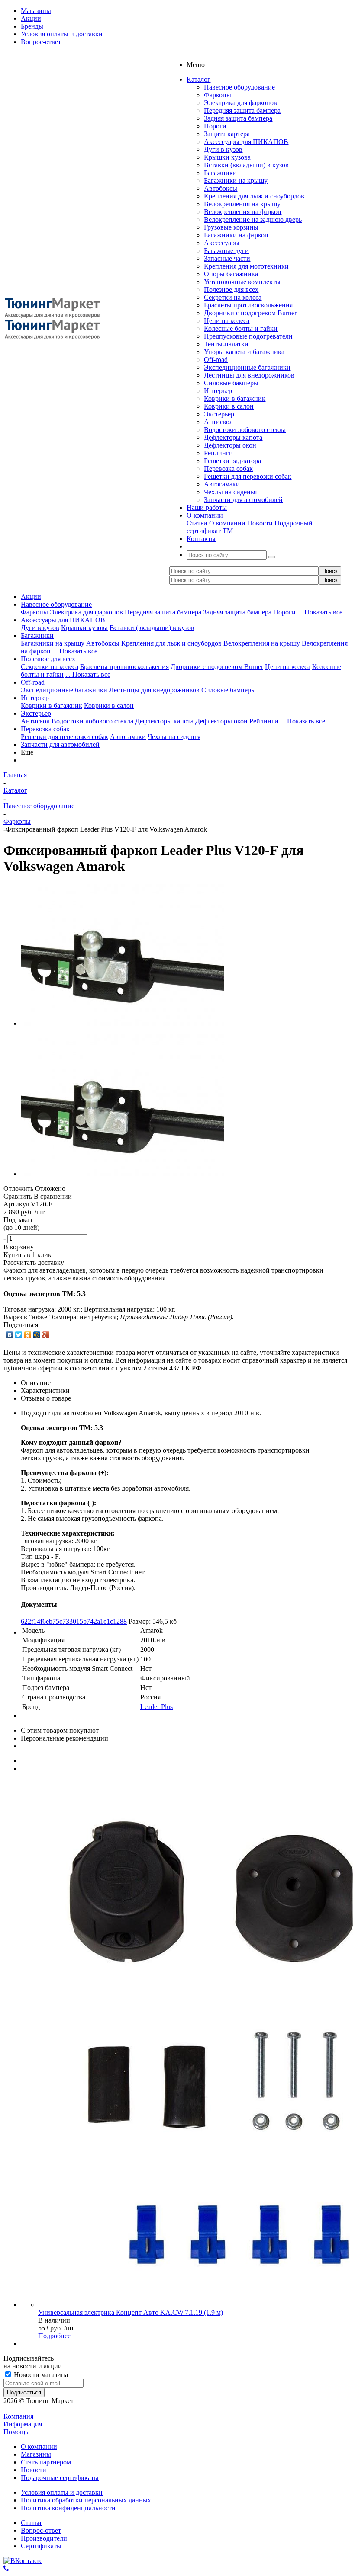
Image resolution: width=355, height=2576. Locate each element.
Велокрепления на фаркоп (243, 212)
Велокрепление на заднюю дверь (253, 219)
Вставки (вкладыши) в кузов (246, 165)
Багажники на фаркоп (236, 235)
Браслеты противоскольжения (248, 305)
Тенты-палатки (226, 344)
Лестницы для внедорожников (249, 375)
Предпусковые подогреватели (248, 336)
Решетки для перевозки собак (248, 476)
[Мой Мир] (37, 1335)
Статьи (197, 523)
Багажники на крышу (236, 181)
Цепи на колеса (227, 321)
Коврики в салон (229, 406)
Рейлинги (218, 453)
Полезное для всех (231, 290)
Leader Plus (157, 1707)
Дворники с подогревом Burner (250, 313)
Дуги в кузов (223, 149)
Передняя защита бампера (242, 110)
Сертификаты (41, 2546)
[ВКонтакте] (10, 1335)
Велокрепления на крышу (242, 204)
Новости (260, 523)
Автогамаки (222, 484)
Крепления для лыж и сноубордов (254, 196)
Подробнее (54, 2336)
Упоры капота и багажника (244, 352)
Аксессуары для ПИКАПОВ (246, 142)
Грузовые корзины (231, 227)
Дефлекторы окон (230, 445)
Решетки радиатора (232, 461)
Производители (44, 2538)
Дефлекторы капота (233, 437)
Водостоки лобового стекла (245, 430)
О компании (227, 523)
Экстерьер (219, 414)
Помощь (16, 2432)
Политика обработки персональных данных (86, 2500)
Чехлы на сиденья (230, 492)
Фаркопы (218, 95)
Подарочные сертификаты (60, 2478)
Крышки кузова (227, 157)
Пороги (215, 126)
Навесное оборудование (239, 87)
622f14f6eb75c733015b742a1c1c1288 (74, 1621)
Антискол (218, 422)
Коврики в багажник (235, 398)
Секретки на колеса (233, 297)
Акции (31, 597)
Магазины (36, 2454)
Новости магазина (40, 2375)
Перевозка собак (228, 469)
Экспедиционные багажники (247, 367)
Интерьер (218, 391)
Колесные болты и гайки (241, 328)
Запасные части (227, 258)
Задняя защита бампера (238, 118)
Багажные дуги (226, 251)
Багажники (220, 173)
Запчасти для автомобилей (243, 500)
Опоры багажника (231, 274)
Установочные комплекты (242, 282)
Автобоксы (221, 188)
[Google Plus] (46, 1335)
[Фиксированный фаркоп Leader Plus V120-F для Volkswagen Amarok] (123, 1023)
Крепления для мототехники (246, 266)
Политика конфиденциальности (68, 2508)
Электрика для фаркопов (240, 103)
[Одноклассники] (28, 1335)
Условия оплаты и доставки (62, 2492)
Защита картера (227, 134)
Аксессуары (222, 243)
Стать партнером (46, 2462)
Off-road (216, 360)
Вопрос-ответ (41, 2530)
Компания (18, 2416)
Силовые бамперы (231, 383)
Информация (23, 2424)
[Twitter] (19, 1335)
